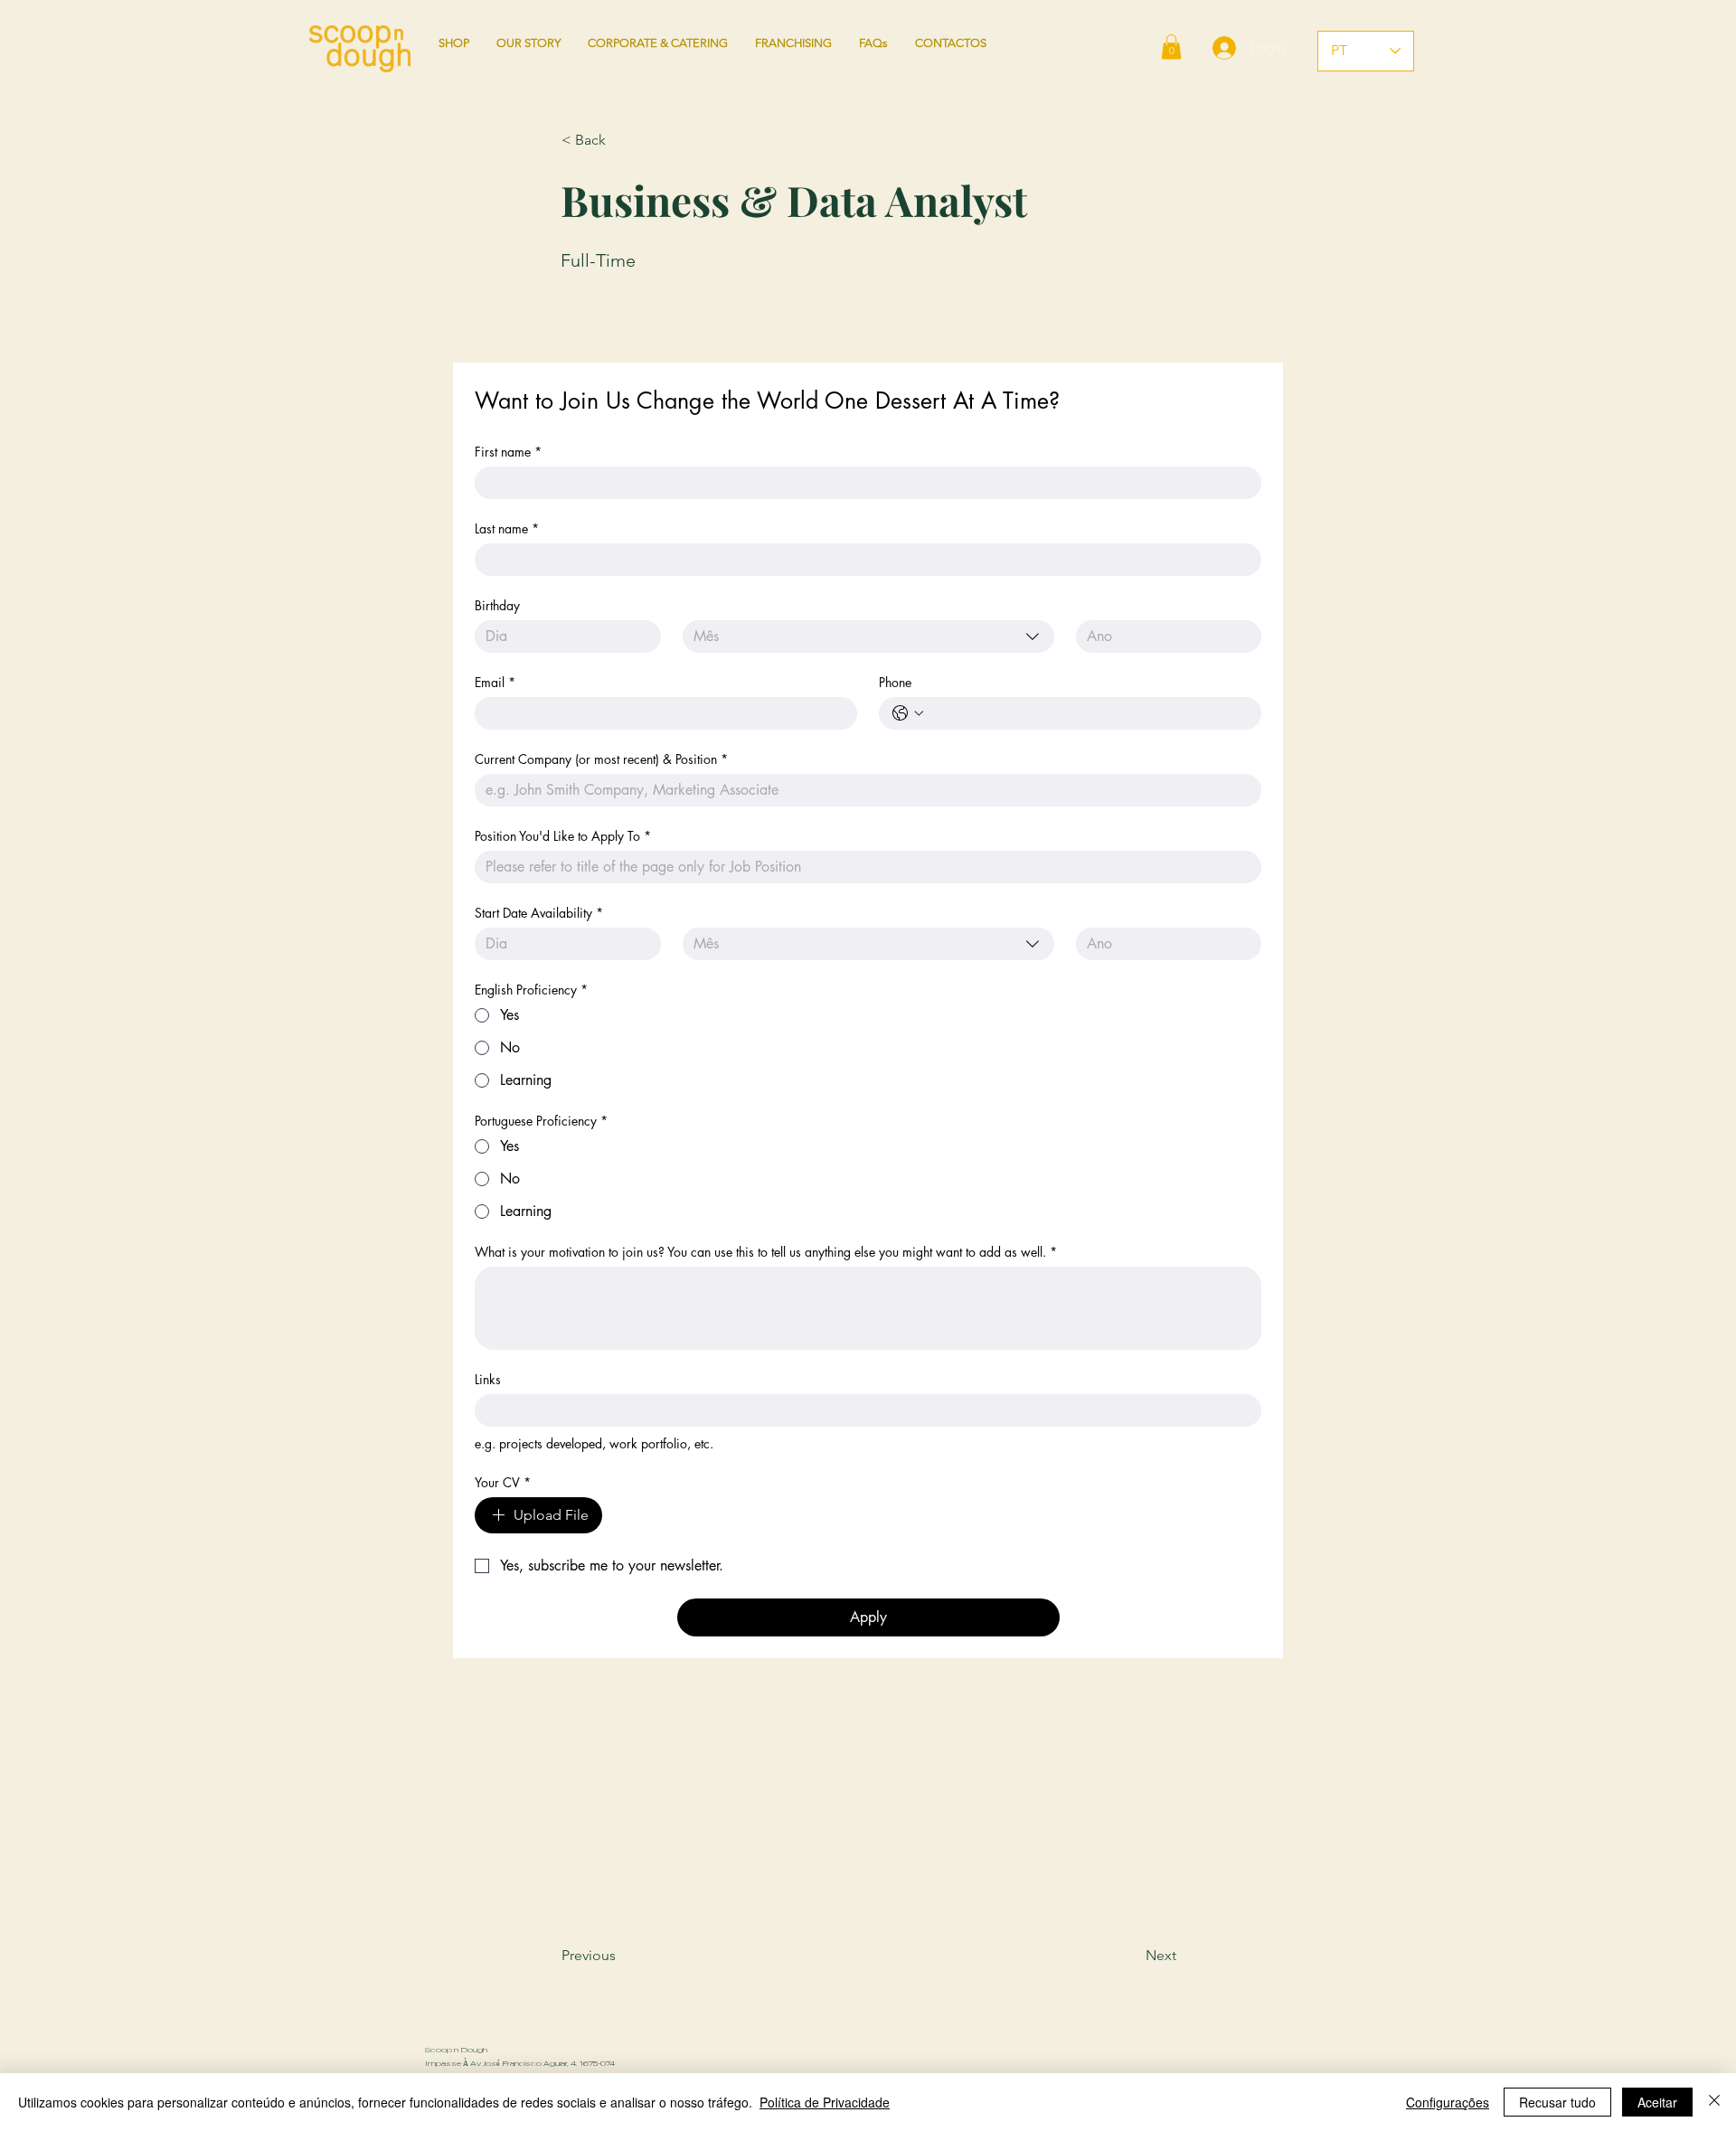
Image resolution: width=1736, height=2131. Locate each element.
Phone (895, 682)
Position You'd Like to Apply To (563, 836)
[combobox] (868, 636)
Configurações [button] (1448, 2102)
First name (508, 452)
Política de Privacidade (825, 2102)
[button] (1171, 47)
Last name (507, 528)
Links (488, 1379)
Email (495, 682)
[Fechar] (1714, 2102)
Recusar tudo (1557, 2102)
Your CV (503, 1482)
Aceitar (1657, 2102)
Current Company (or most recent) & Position (601, 759)
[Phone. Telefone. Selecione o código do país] (908, 713)
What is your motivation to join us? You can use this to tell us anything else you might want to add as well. (766, 1252)
